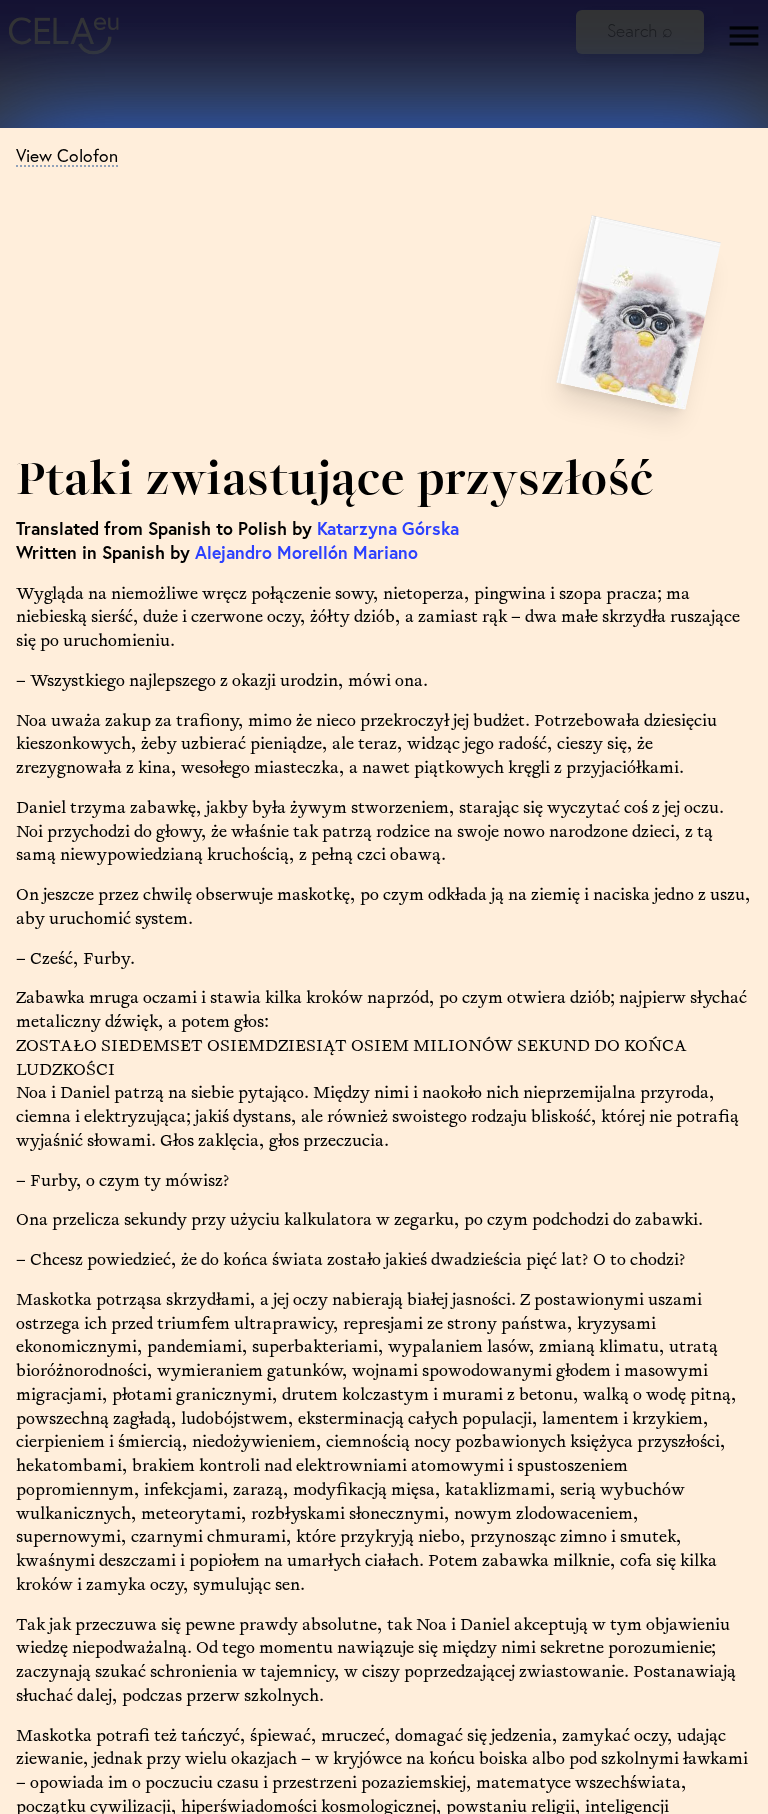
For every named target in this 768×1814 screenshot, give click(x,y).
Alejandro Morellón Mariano (306, 552)
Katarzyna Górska (388, 528)
